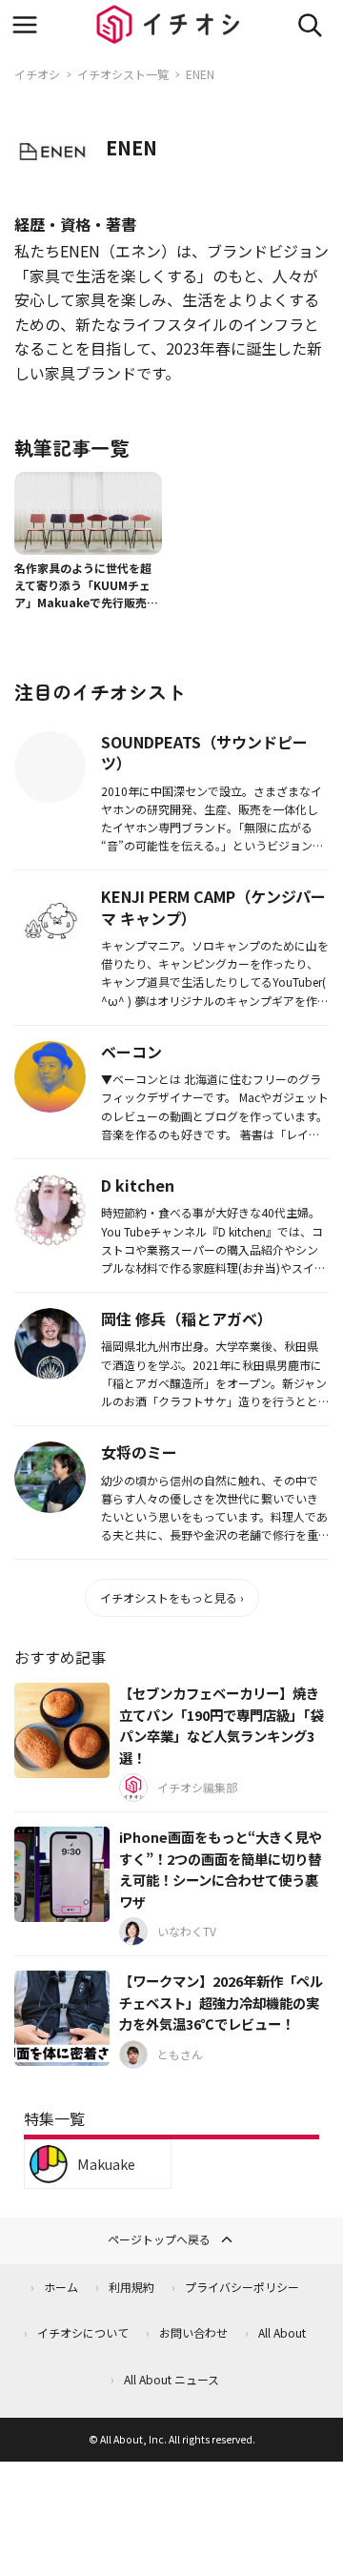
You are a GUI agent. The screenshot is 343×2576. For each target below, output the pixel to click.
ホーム (61, 2287)
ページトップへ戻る (159, 2239)
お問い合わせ (193, 2332)
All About (282, 2332)
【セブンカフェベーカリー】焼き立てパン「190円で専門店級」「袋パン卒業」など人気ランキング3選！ (221, 1725)
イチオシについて (83, 2332)
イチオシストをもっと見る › (172, 1597)
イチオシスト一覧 (123, 74)
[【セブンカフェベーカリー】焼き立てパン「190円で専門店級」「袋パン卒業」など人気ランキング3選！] (62, 1730)
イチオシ (37, 74)
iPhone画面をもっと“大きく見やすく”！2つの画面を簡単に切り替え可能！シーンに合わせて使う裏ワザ (221, 1869)
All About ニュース (171, 2379)
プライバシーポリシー (242, 2287)
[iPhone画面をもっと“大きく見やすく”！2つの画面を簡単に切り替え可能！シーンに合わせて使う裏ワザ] (62, 1874)
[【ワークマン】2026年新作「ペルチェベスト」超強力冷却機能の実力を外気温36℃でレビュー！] (62, 2018)
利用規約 (131, 2287)
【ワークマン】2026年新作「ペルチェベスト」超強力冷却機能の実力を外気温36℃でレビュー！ (221, 2002)
